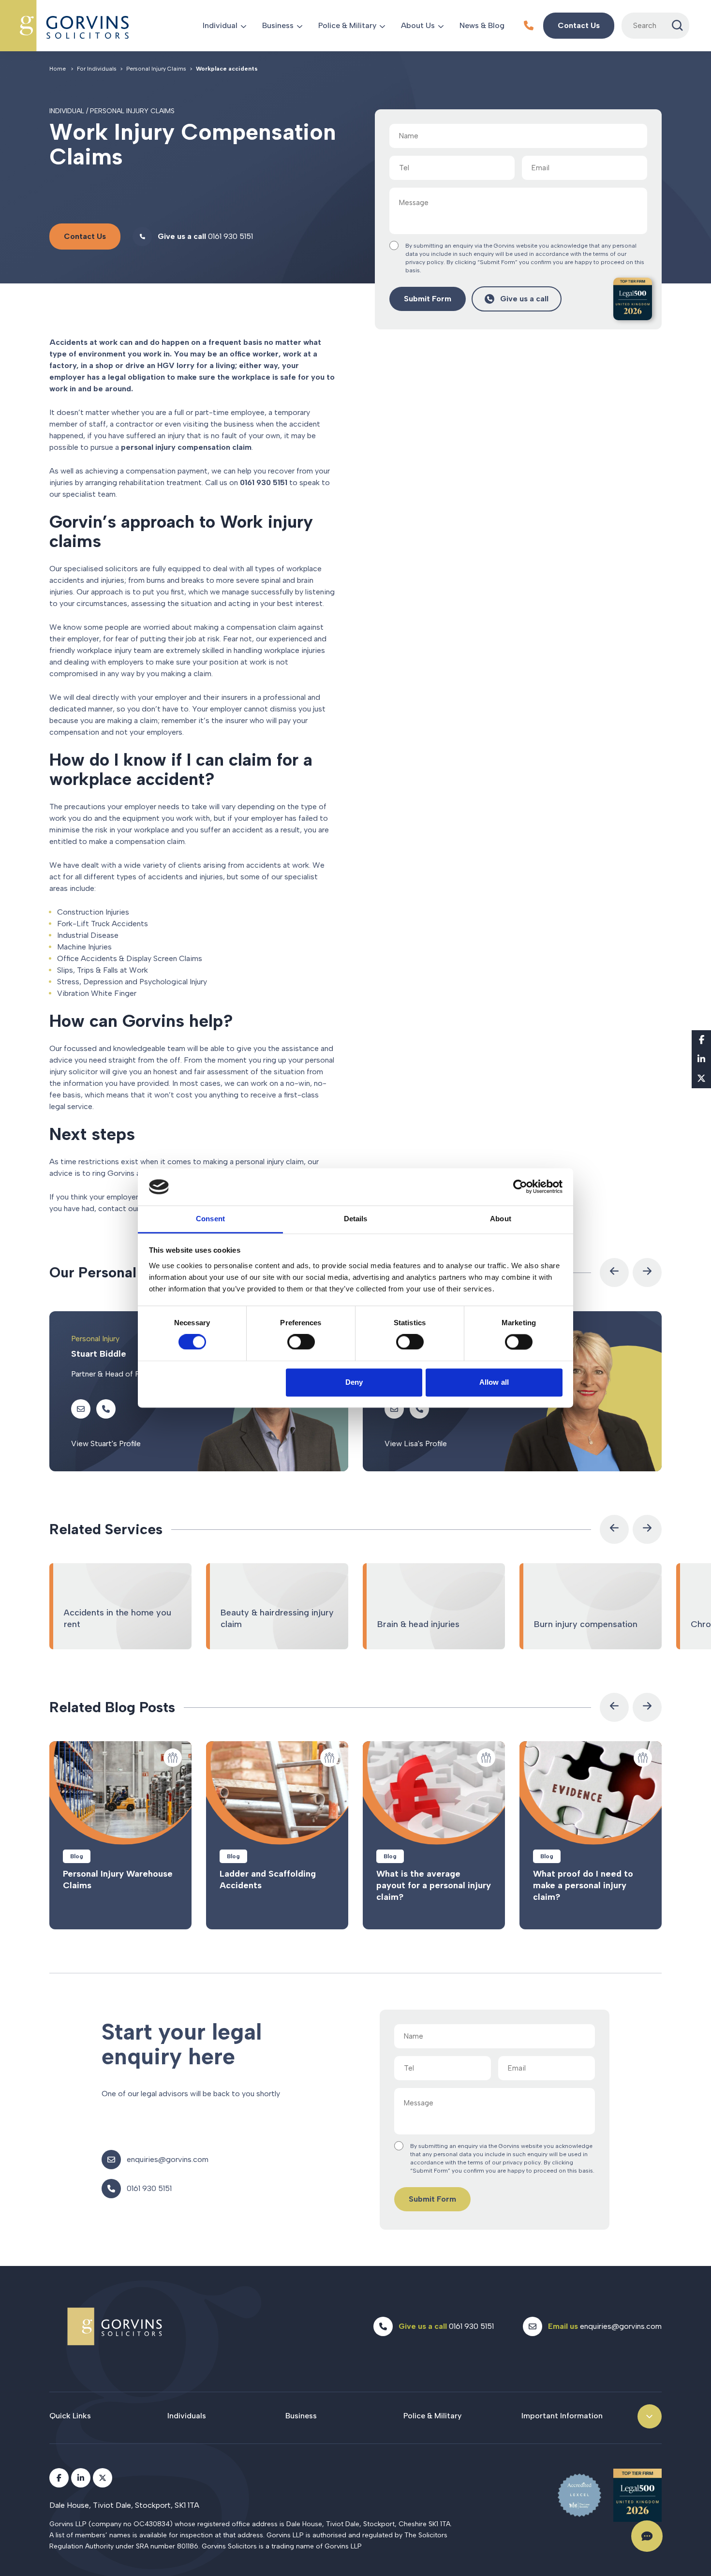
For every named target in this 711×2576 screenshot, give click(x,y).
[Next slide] (647, 1273)
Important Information (562, 2416)
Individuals (187, 2416)
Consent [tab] (210, 1219)
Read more (120, 1835)
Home (58, 69)
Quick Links (70, 2416)
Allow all (494, 1382)
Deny (354, 1382)
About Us (418, 25)
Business (278, 25)
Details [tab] (356, 1219)
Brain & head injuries (434, 1606)
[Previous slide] (614, 1273)
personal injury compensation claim (186, 447)
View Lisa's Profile (416, 1443)
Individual (220, 25)
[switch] (301, 1342)
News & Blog (482, 25)
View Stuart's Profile (106, 1443)
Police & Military (347, 25)
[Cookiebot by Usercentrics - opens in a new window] (520, 1187)
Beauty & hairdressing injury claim (277, 1606)
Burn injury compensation (591, 1606)
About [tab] (501, 1219)
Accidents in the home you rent (120, 1606)
